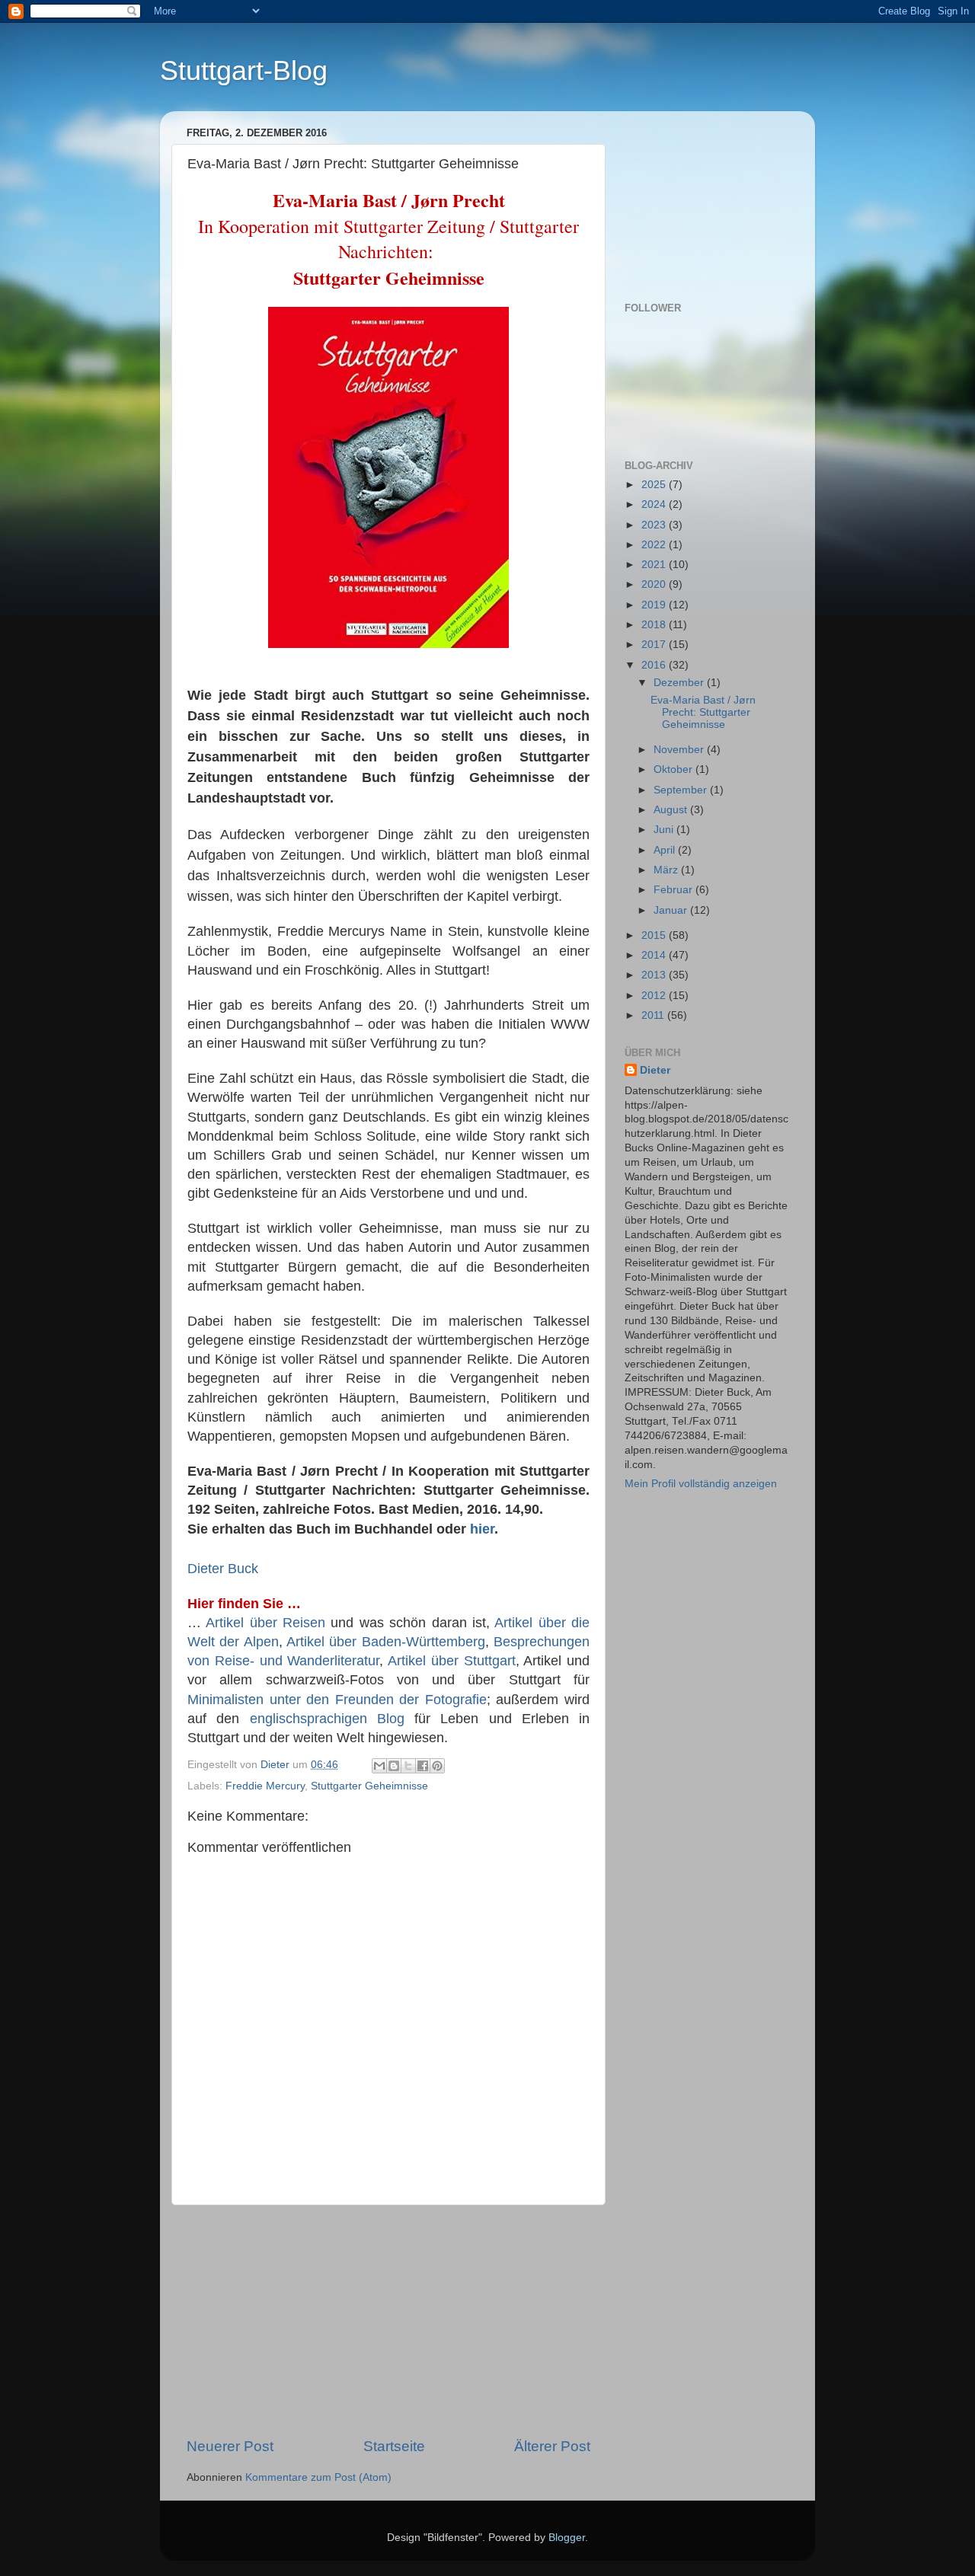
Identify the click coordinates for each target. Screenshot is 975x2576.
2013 (655, 975)
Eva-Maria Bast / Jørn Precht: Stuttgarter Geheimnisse (703, 712)
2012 (655, 996)
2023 (655, 525)
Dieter (655, 1070)
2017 (655, 645)
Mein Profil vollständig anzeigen (701, 1484)
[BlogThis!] (394, 1766)
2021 (655, 565)
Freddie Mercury (265, 1786)
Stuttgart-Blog (244, 70)
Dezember (680, 683)
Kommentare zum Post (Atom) (318, 2477)
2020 (655, 584)
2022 (655, 545)
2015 (655, 935)
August (672, 810)
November (680, 750)
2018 (655, 625)
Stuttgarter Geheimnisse (369, 1786)
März (667, 870)
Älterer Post (552, 2446)
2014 (655, 955)
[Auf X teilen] (408, 1766)
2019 (655, 605)
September (682, 790)
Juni (665, 830)
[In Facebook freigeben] (423, 1766)
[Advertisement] (388, 2321)
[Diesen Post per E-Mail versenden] (379, 1766)
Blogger (567, 2538)
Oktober (675, 769)
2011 (654, 1015)
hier (482, 1529)
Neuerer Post (230, 2446)
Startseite (394, 2446)
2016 (655, 665)
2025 (655, 485)
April (666, 850)
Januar (672, 910)
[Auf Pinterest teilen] (437, 1766)
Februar (675, 890)
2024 (655, 504)
